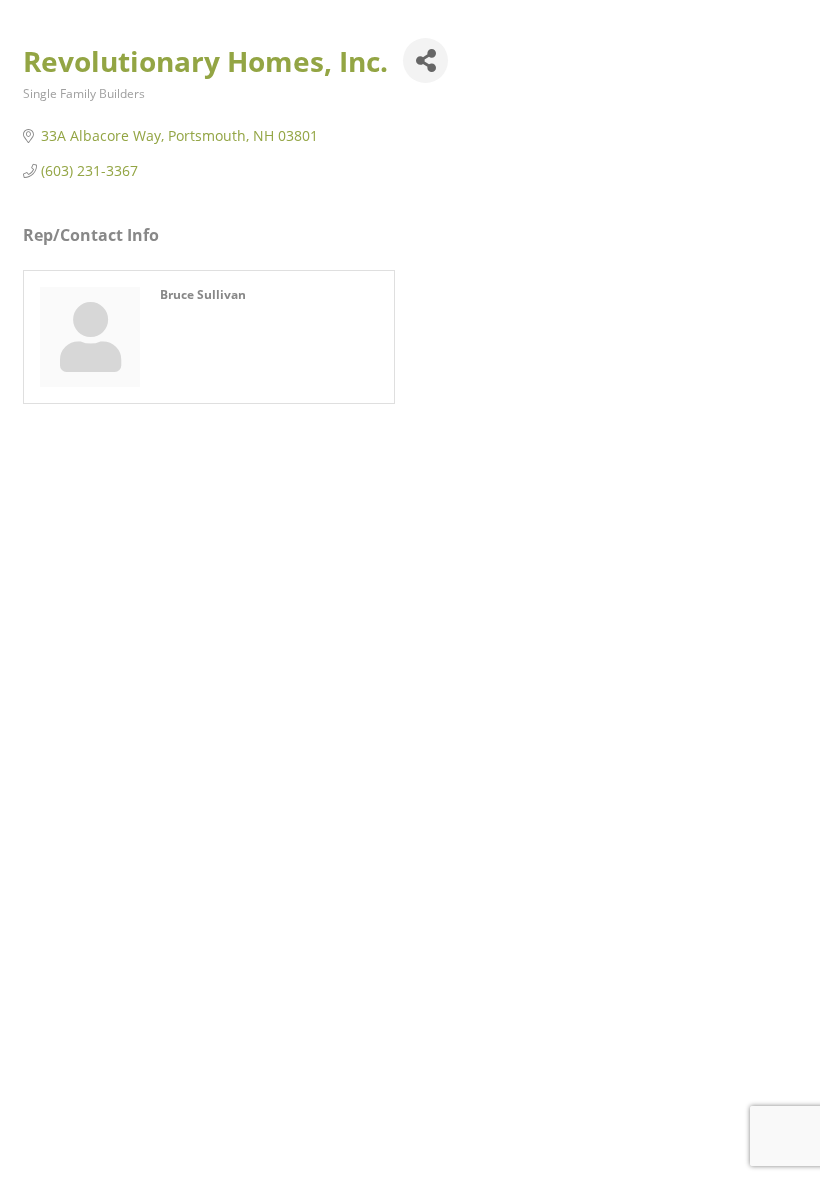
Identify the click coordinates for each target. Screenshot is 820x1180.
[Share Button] (425, 60)
